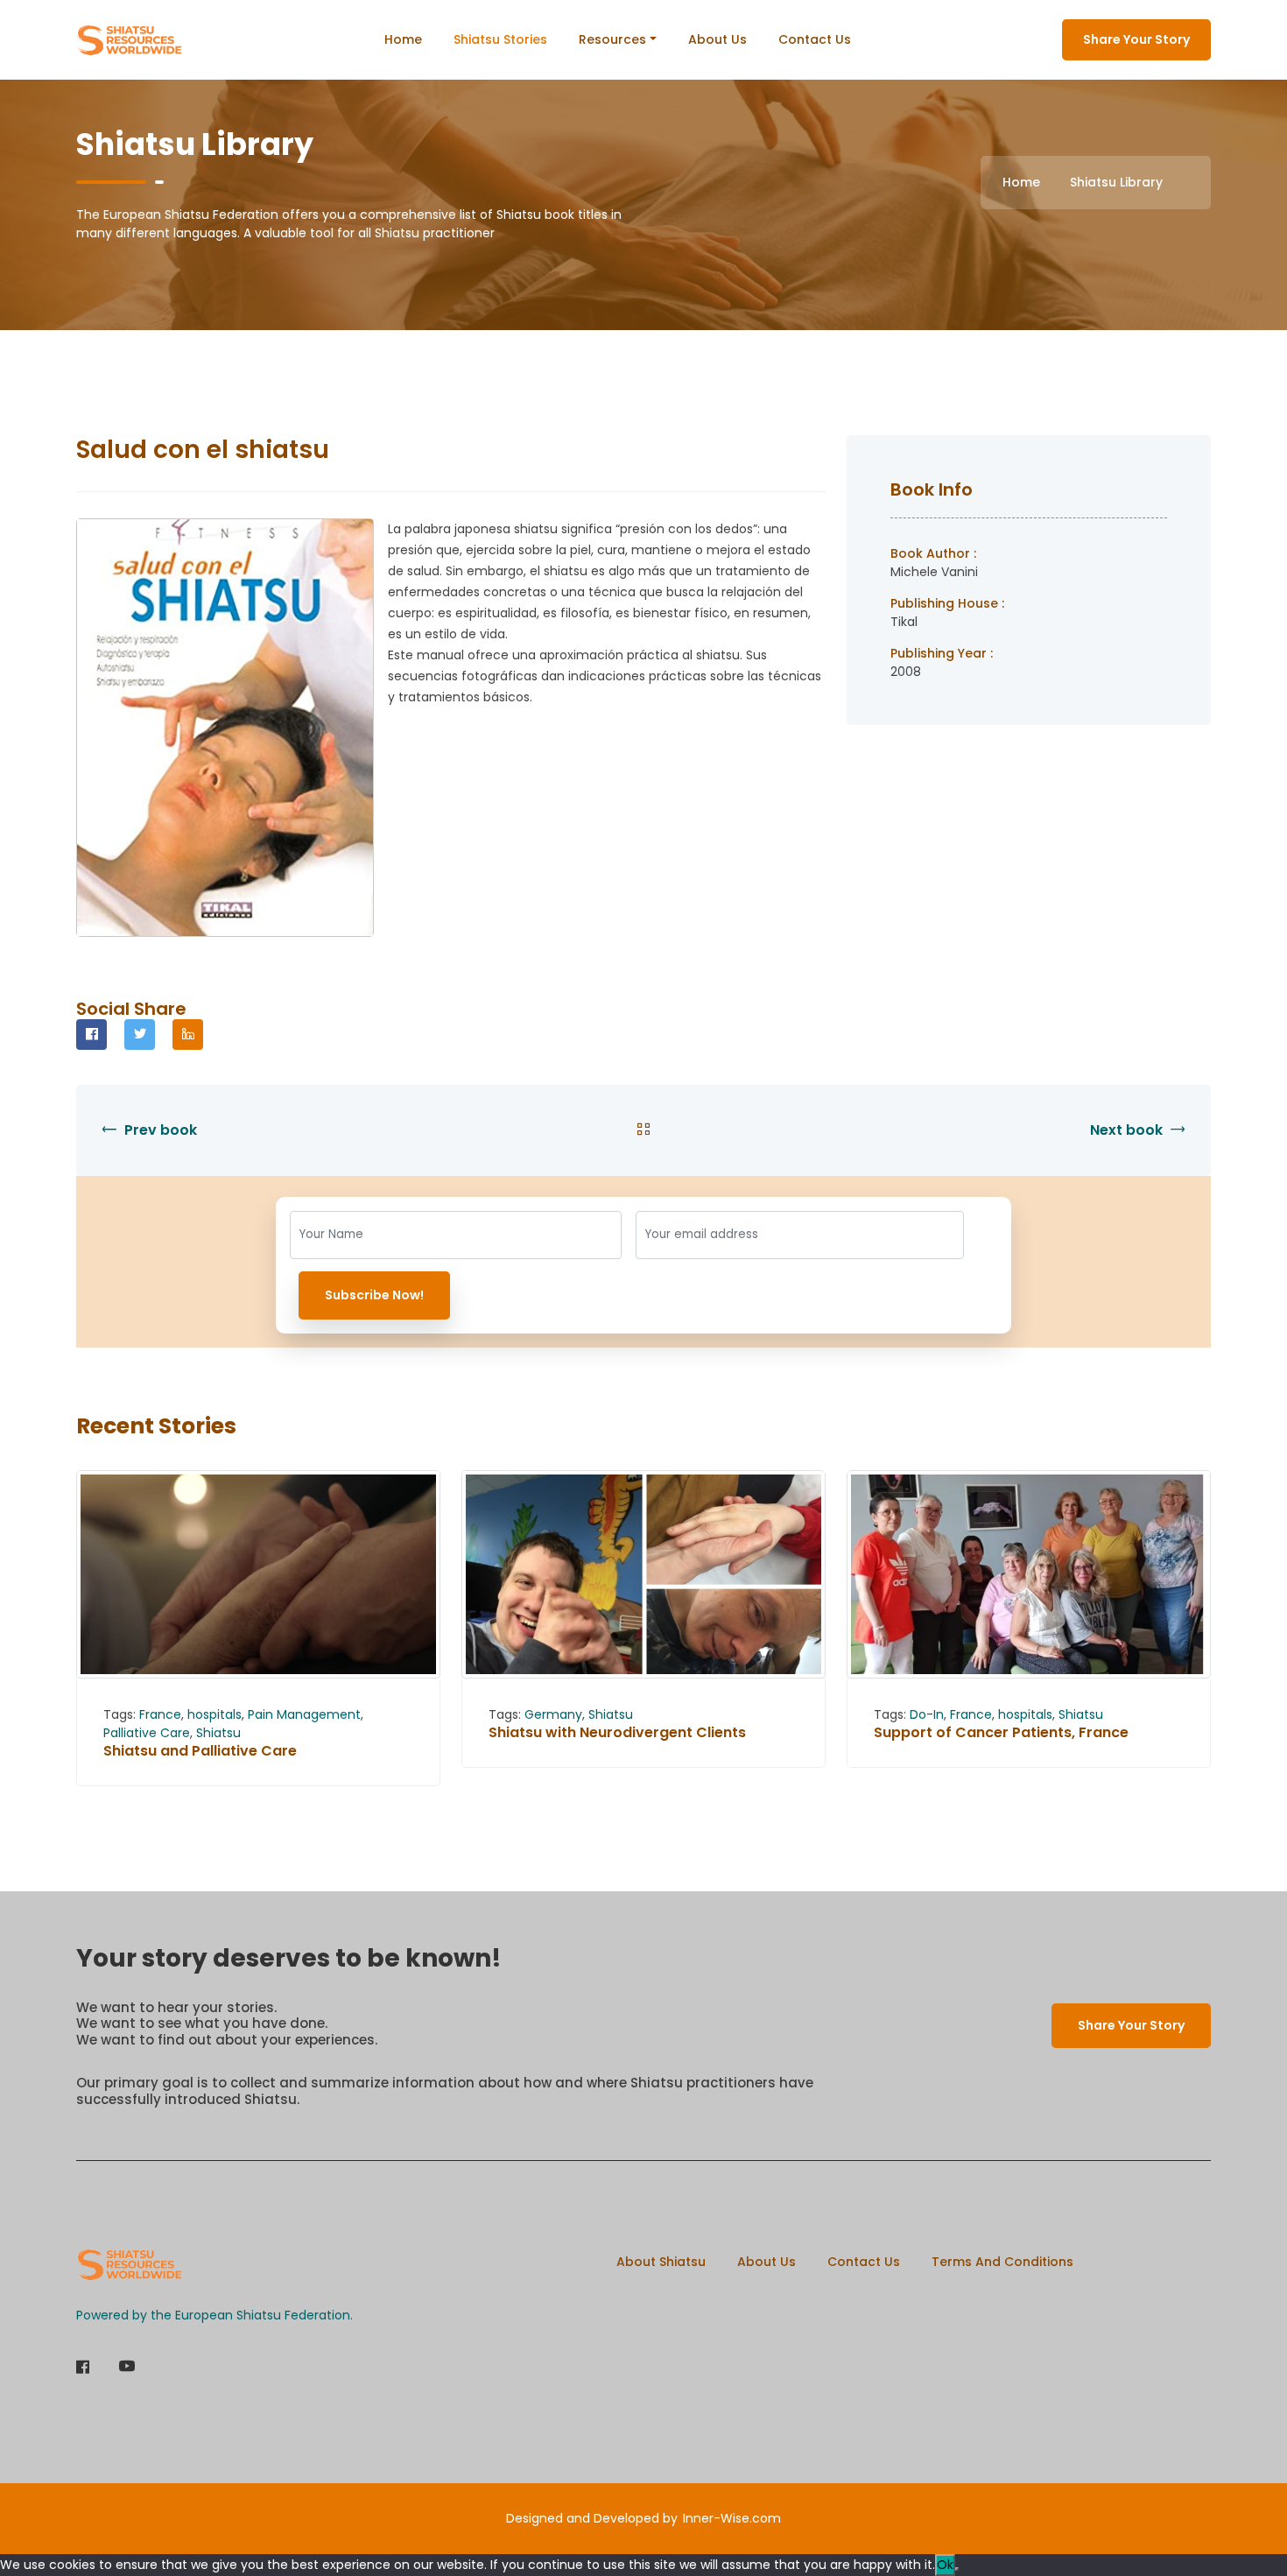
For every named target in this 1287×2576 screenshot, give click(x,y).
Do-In (927, 1714)
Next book (1128, 1130)
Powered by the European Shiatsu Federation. (214, 2315)
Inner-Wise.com (732, 2518)
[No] (957, 2569)
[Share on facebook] (91, 1035)
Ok (945, 2565)
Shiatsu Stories (500, 39)
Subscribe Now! (374, 1295)
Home (403, 39)
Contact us (815, 39)
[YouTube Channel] (127, 2368)
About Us (717, 39)
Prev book (159, 1130)
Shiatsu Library (1116, 182)
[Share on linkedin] (188, 1035)
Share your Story (1136, 39)
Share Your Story (1131, 2025)
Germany (553, 1714)
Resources (612, 39)
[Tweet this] (140, 1035)
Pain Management (304, 1714)
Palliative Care (147, 1733)
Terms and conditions (1002, 2262)
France (160, 1714)
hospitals (214, 1714)
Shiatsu (218, 1733)
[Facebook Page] (83, 2368)
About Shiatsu (661, 2262)
